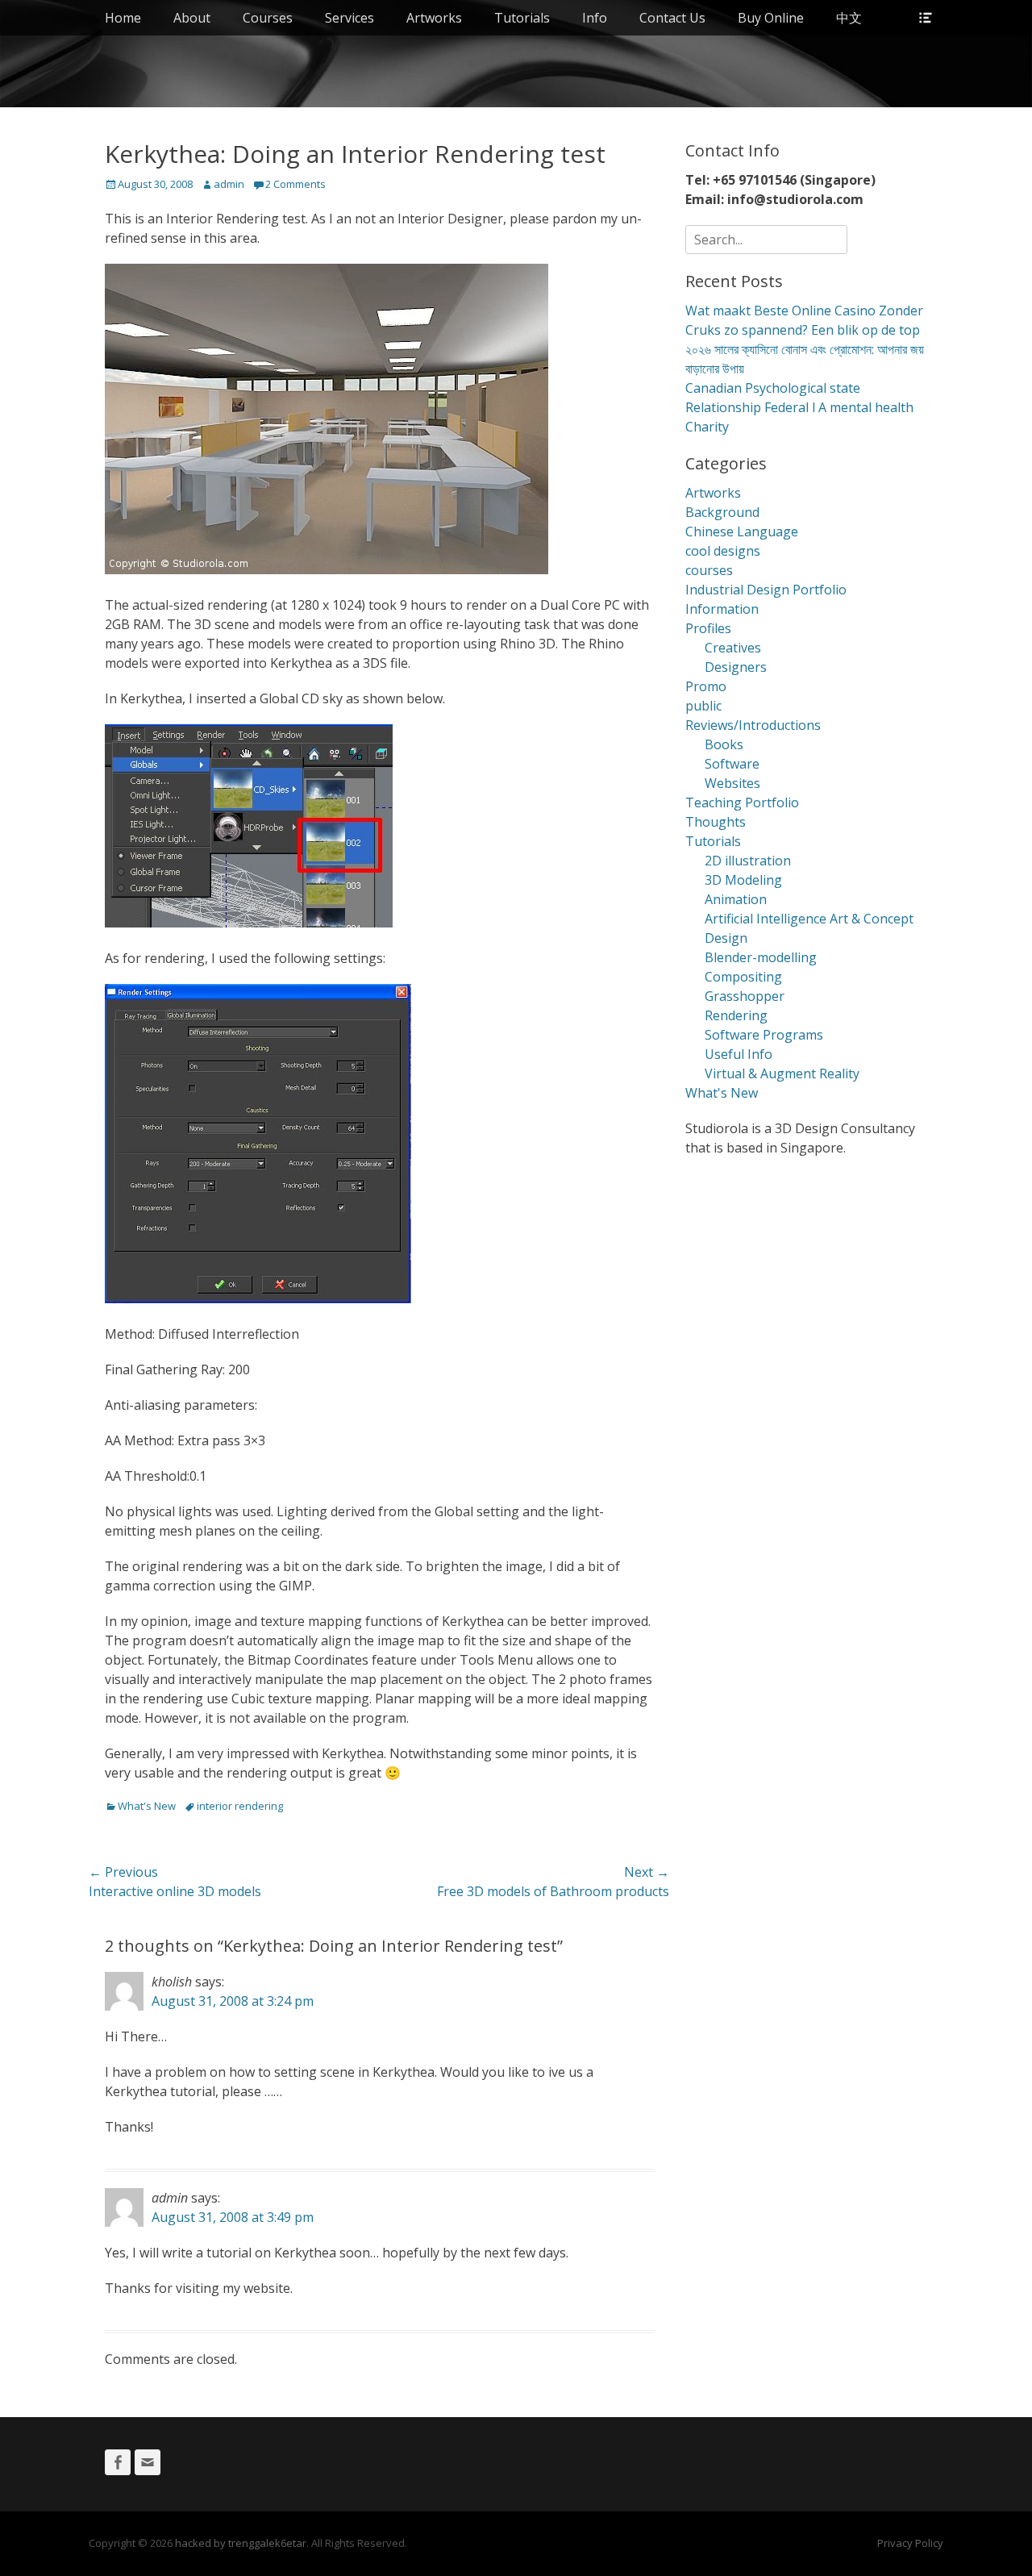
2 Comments (295, 184)
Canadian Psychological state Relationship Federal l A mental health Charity (799, 407)
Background (722, 512)
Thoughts (716, 822)
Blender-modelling (761, 957)
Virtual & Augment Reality (782, 1073)
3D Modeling (743, 880)
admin (229, 184)
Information (722, 609)
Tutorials (522, 18)
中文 (849, 18)
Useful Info (739, 1054)
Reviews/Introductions (753, 725)
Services (350, 18)
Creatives (733, 648)
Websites (732, 783)
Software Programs (764, 1035)
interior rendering (240, 1806)
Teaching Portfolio (742, 802)
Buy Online (771, 18)
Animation (736, 899)
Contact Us (672, 18)
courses (709, 570)
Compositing (743, 977)
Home (123, 18)
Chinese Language (742, 531)
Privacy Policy (910, 2543)
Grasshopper (745, 996)
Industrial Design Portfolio (766, 590)
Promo (706, 686)
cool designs (723, 551)
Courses (268, 18)
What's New (147, 1806)
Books (724, 744)
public (703, 706)
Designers (736, 667)
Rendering (736, 1015)
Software (732, 764)
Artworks (434, 18)
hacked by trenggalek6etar (241, 2543)
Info (595, 18)
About (192, 18)
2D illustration (748, 861)
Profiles (708, 628)
